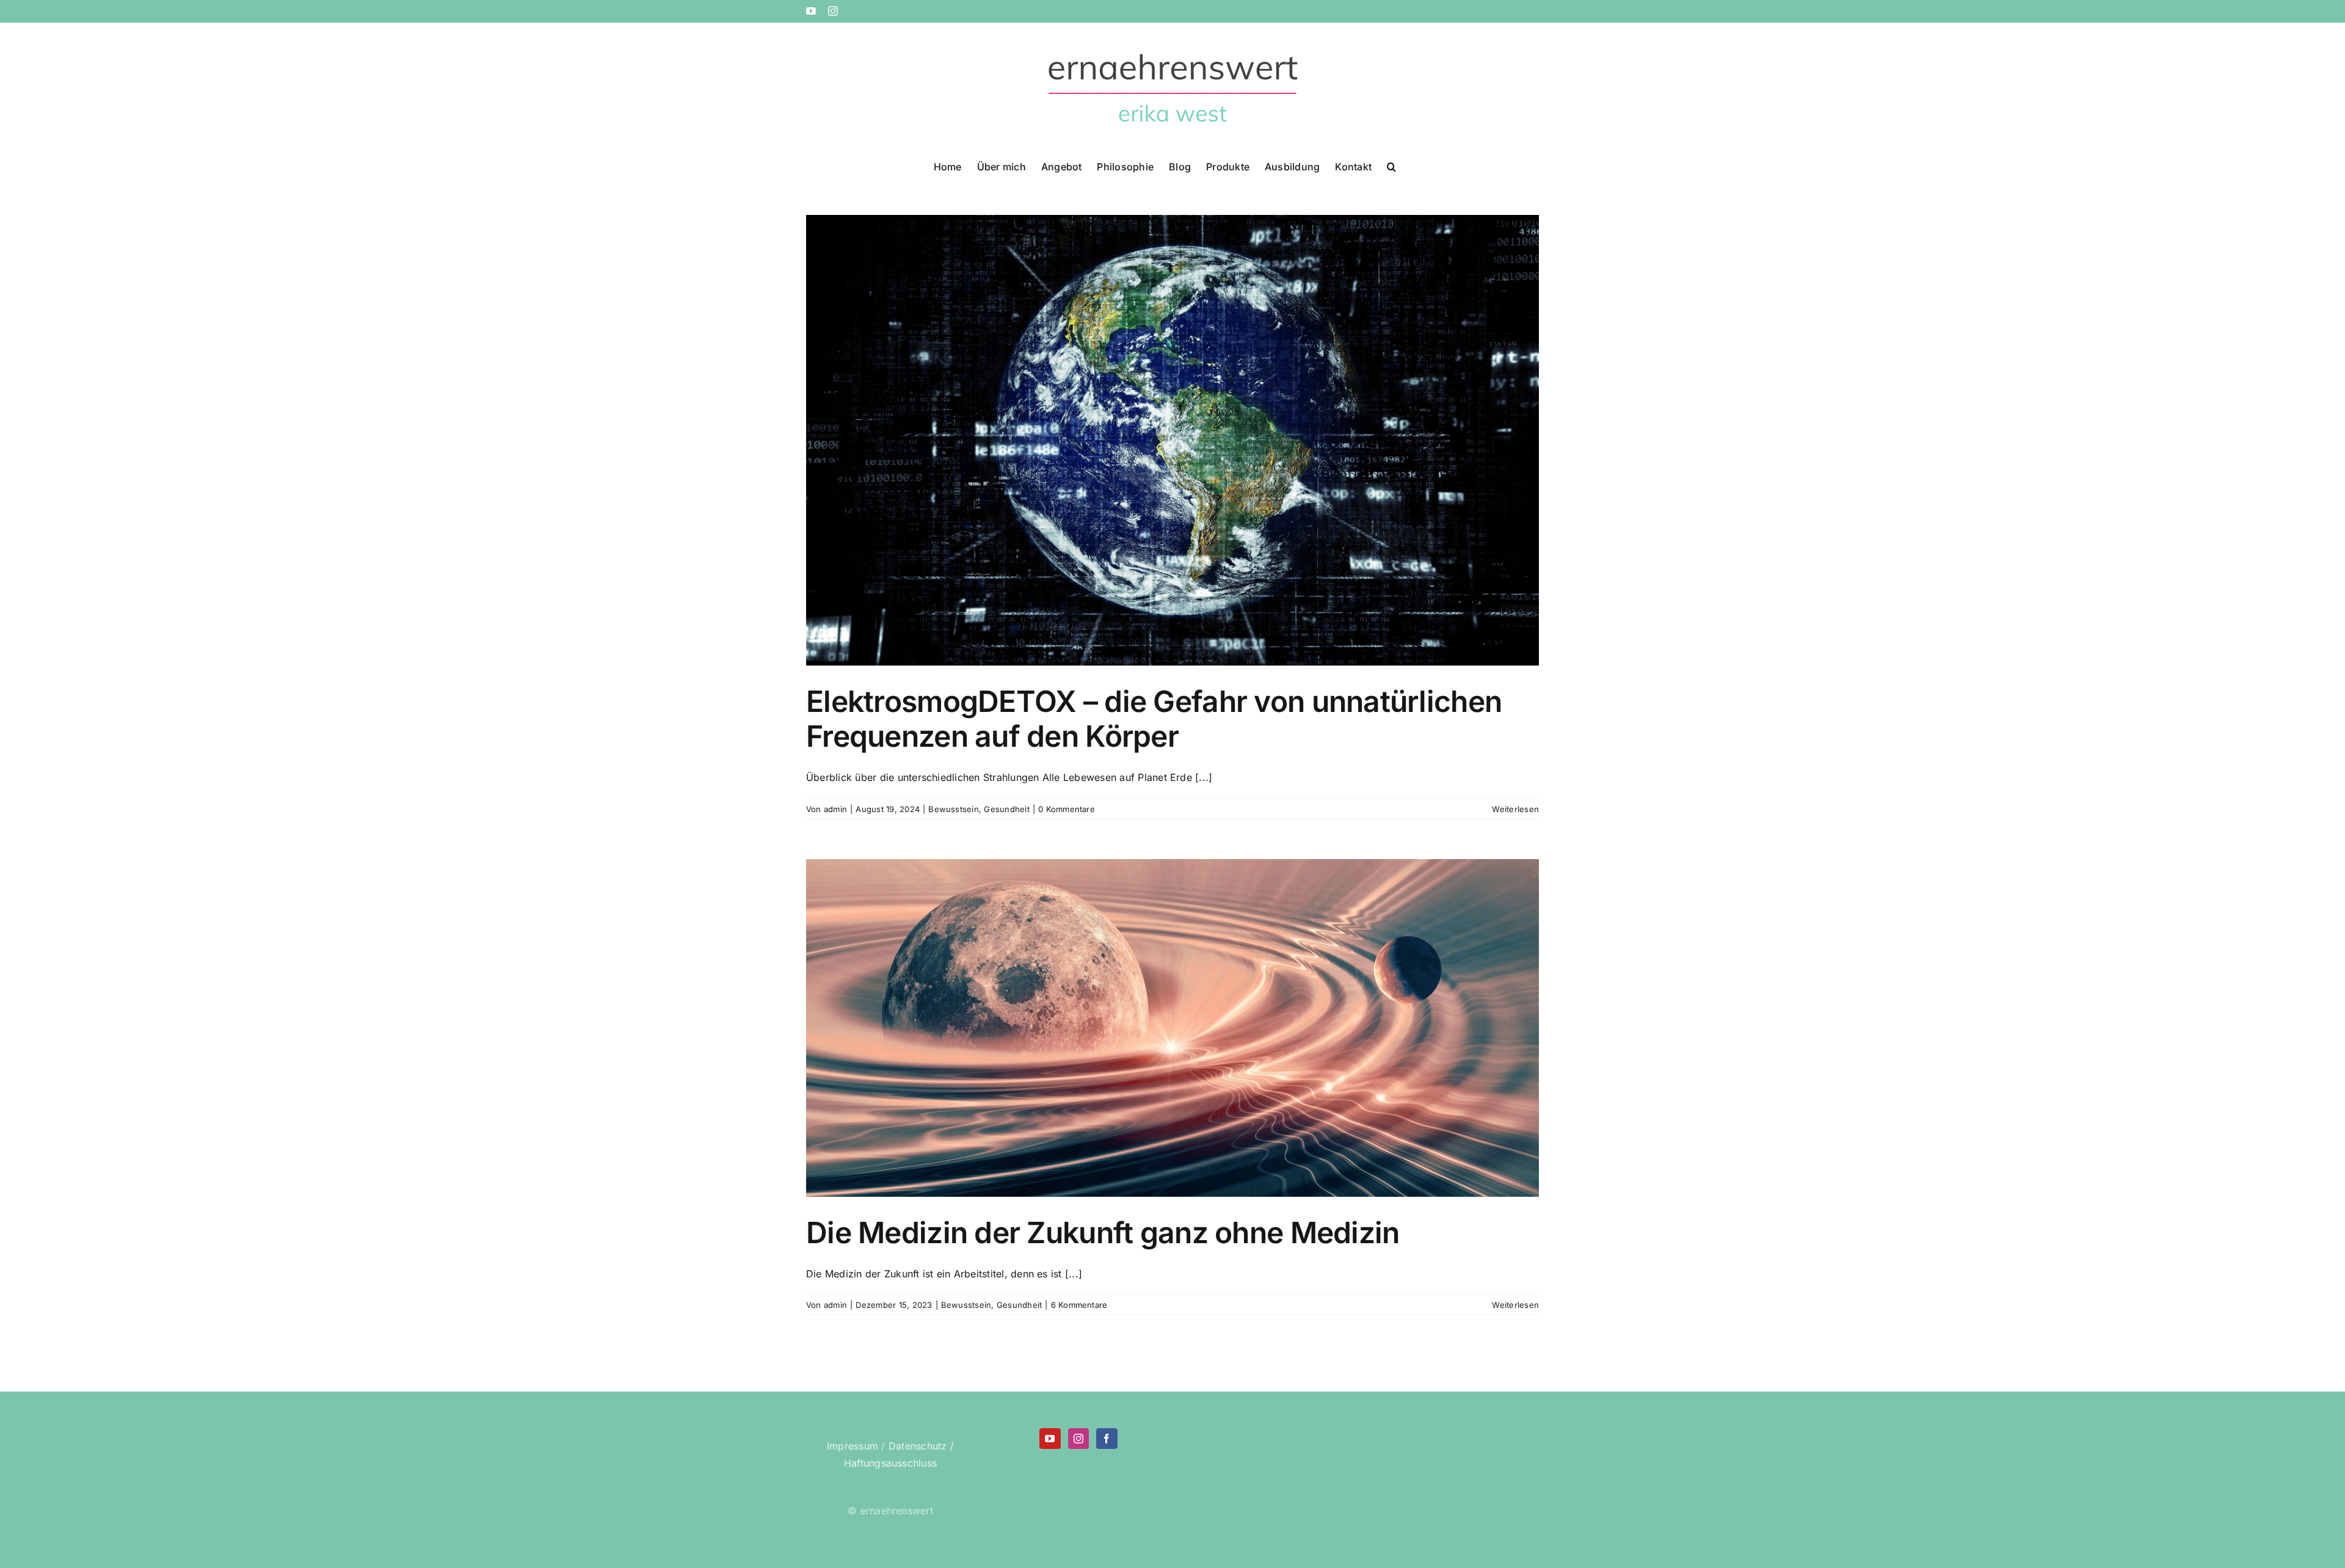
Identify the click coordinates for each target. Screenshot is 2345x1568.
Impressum (853, 1446)
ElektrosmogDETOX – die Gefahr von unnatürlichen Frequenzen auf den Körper (1154, 719)
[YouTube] (1050, 1439)
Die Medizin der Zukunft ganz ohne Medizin (1103, 1232)
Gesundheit (1006, 809)
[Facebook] (1107, 1439)
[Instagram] (1078, 1439)
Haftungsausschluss (890, 1463)
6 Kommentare (1079, 1305)
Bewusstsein (954, 809)
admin (835, 809)
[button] (1391, 165)
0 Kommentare (1067, 809)
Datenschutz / (921, 1446)
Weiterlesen (1515, 809)
